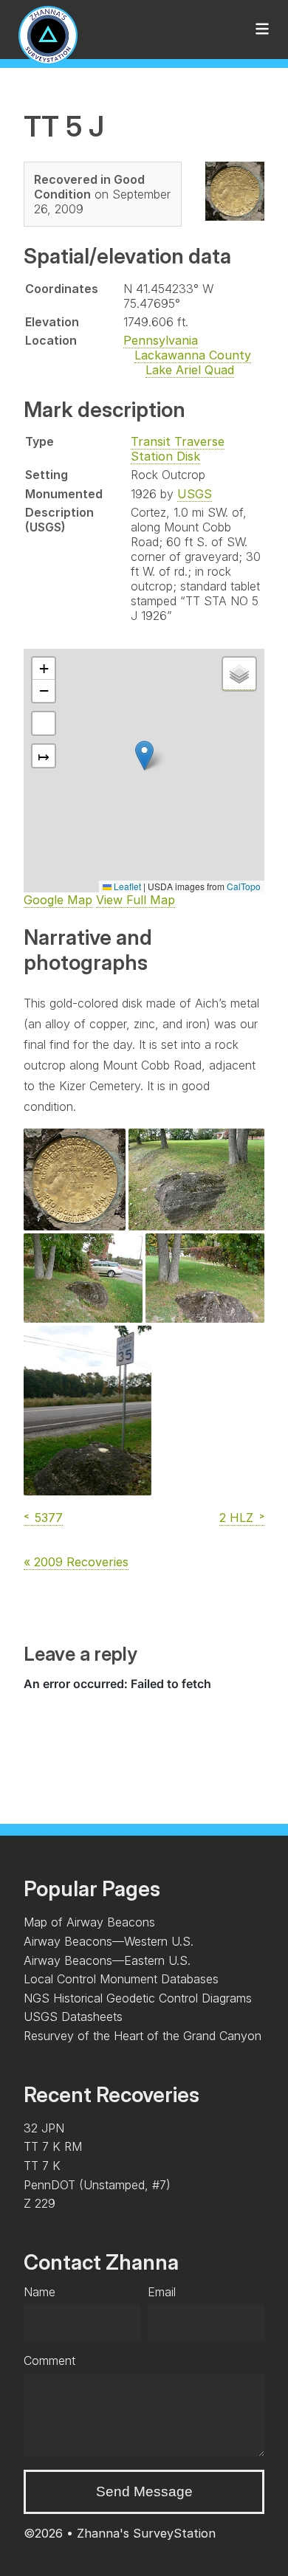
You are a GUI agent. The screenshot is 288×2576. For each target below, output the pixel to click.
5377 (49, 1518)
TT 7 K (42, 2166)
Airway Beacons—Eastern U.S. (107, 1960)
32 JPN (44, 2128)
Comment (49, 2360)
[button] (144, 755)
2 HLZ (236, 1518)
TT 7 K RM (53, 2146)
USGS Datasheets (73, 2017)
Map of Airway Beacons (89, 1922)
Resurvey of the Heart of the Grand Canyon (143, 2036)
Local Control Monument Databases (121, 1979)
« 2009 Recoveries (76, 1562)
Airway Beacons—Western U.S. (109, 1941)
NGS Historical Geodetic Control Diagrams (138, 1998)
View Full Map (136, 900)
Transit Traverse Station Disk (178, 449)
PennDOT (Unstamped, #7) (97, 2185)
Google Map (58, 900)
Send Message (144, 2491)
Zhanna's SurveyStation (146, 2533)
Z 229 (40, 2203)
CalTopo (244, 886)
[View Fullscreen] (44, 723)
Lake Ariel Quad (190, 370)
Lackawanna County (193, 355)
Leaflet (126, 886)
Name (40, 2292)
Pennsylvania (161, 340)
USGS (195, 494)
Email (162, 2292)
